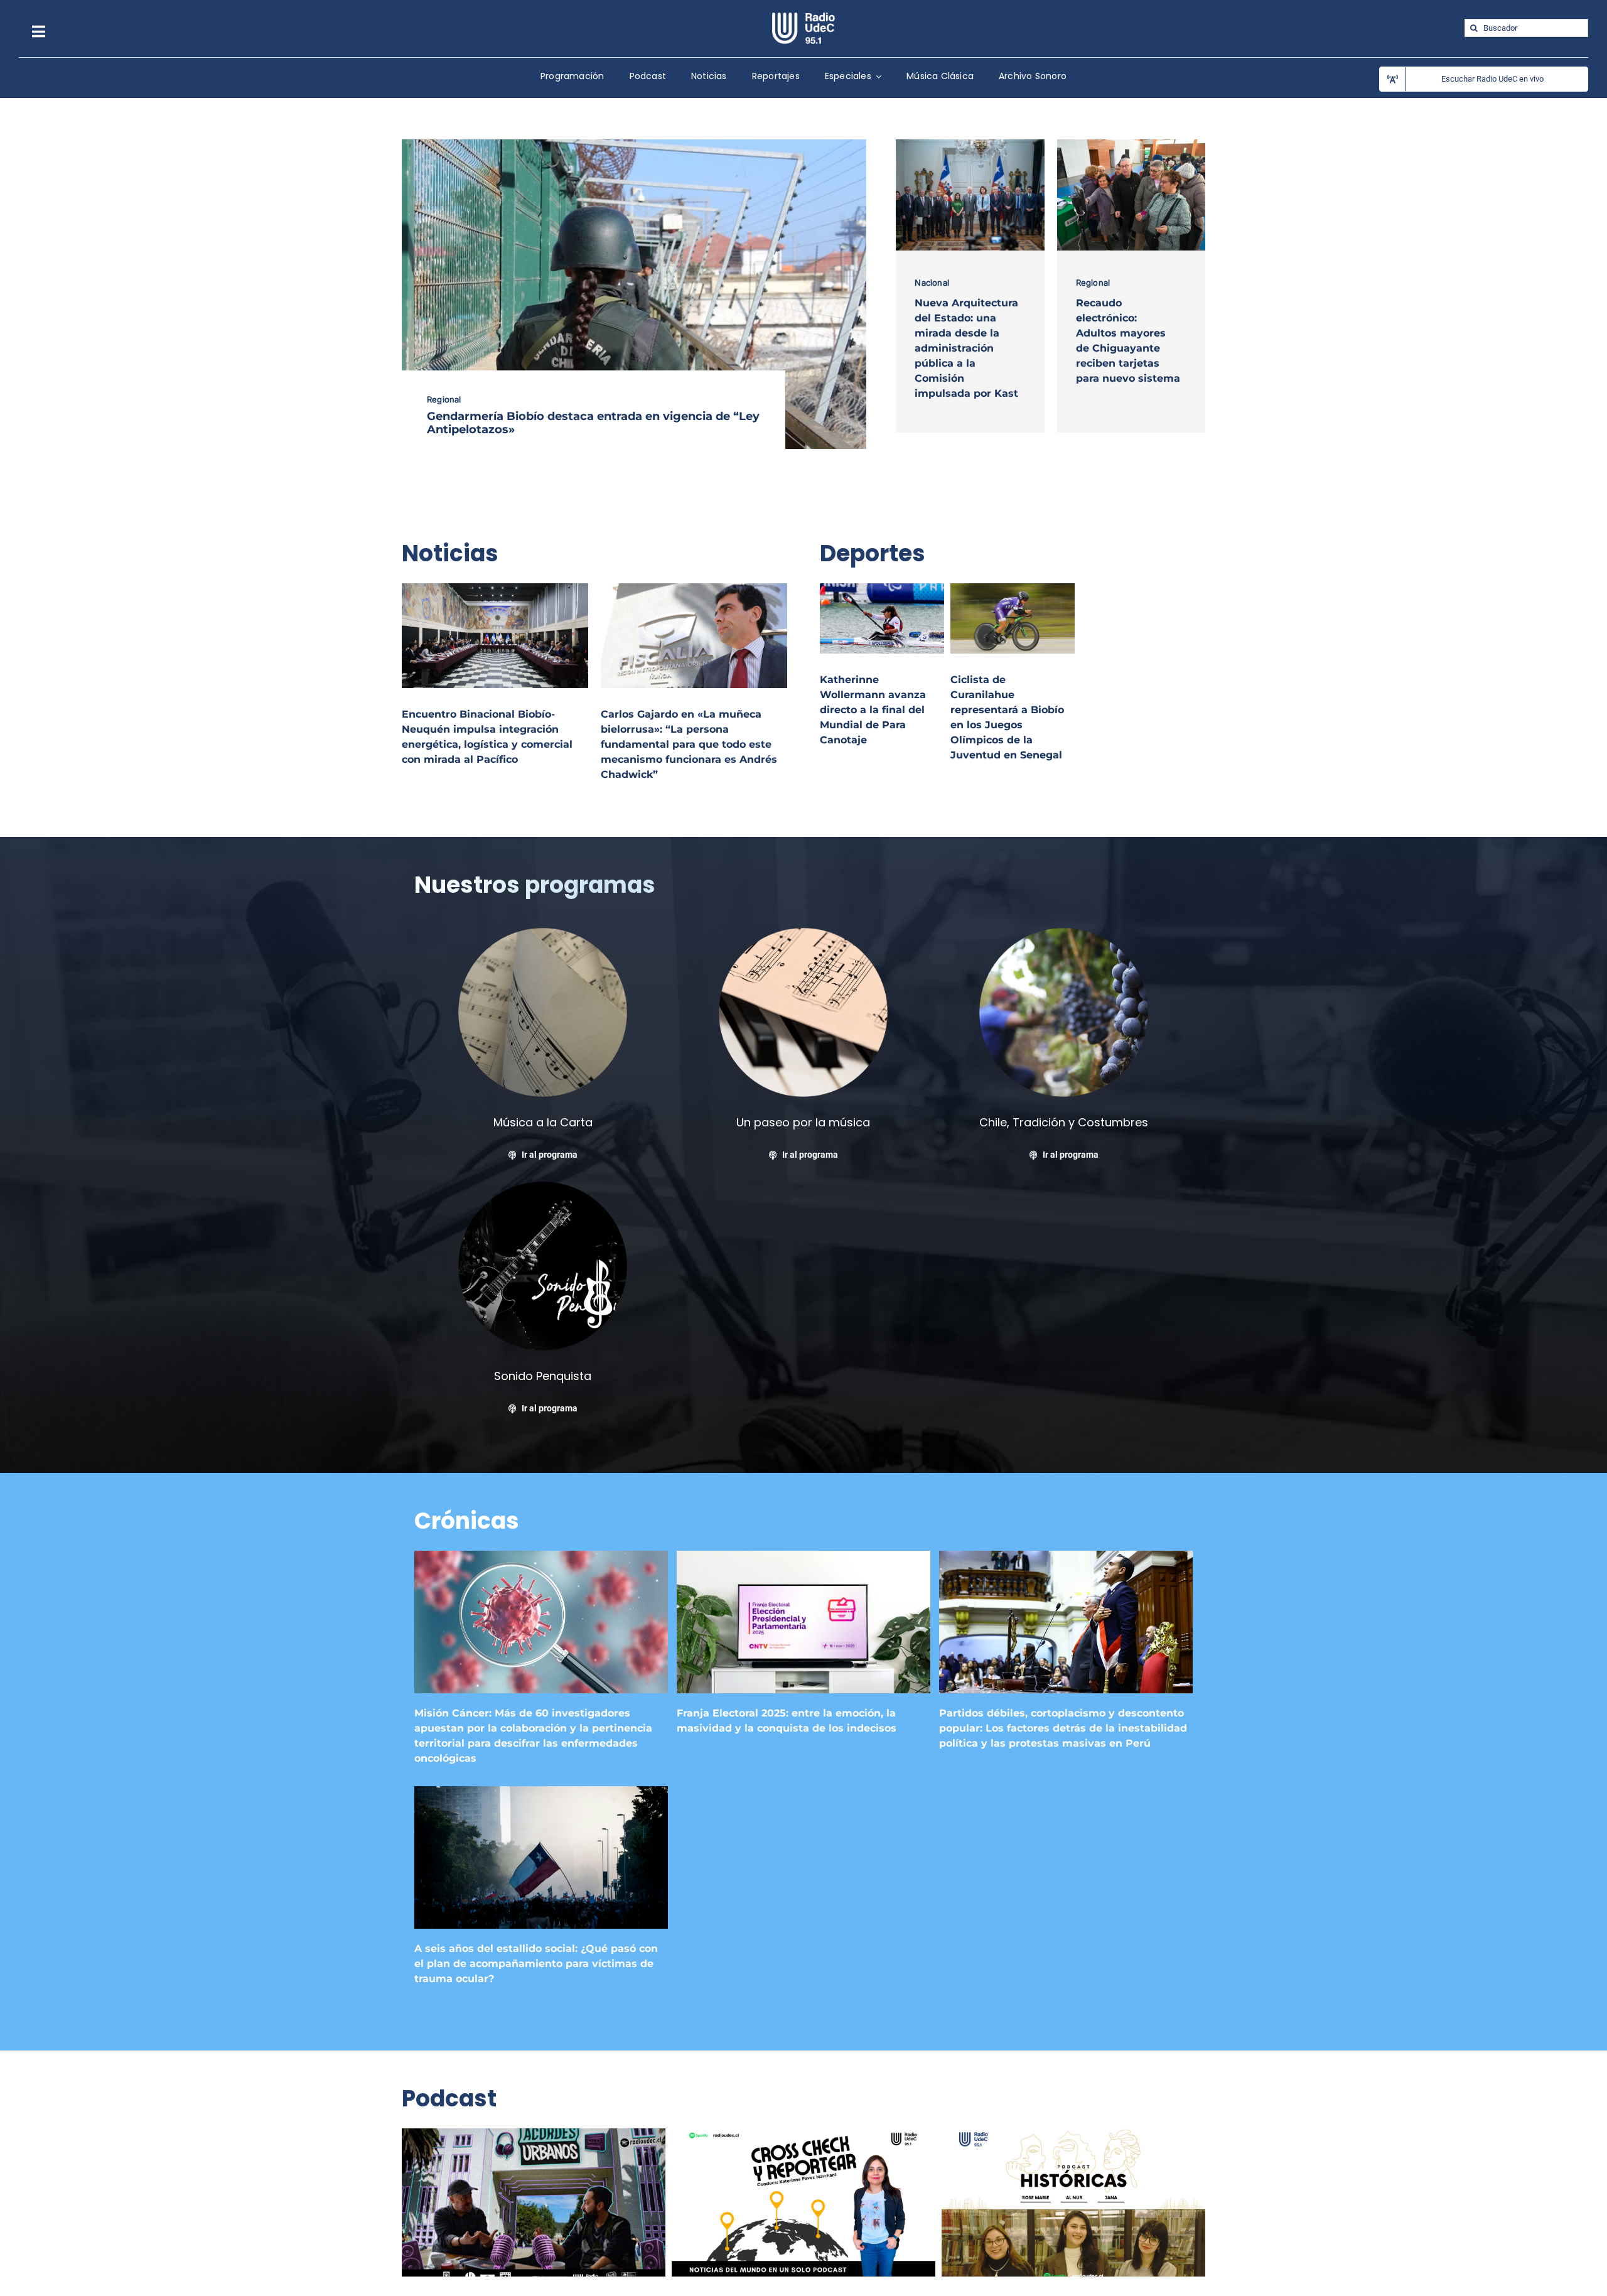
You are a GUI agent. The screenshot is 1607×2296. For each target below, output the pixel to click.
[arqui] (970, 144)
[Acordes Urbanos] (534, 2135)
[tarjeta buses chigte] (1131, 144)
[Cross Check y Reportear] (803, 2135)
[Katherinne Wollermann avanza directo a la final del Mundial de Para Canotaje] (882, 590)
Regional (444, 399)
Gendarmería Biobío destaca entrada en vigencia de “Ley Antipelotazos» (593, 423)
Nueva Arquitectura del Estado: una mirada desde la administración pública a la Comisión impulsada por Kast (966, 348)
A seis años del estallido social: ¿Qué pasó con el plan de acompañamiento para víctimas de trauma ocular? (536, 1964)
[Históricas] (1073, 2135)
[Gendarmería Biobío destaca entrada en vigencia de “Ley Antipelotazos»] (634, 146)
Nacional (932, 283)
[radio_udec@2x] (803, 17)
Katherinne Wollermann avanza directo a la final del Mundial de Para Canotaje (873, 710)
